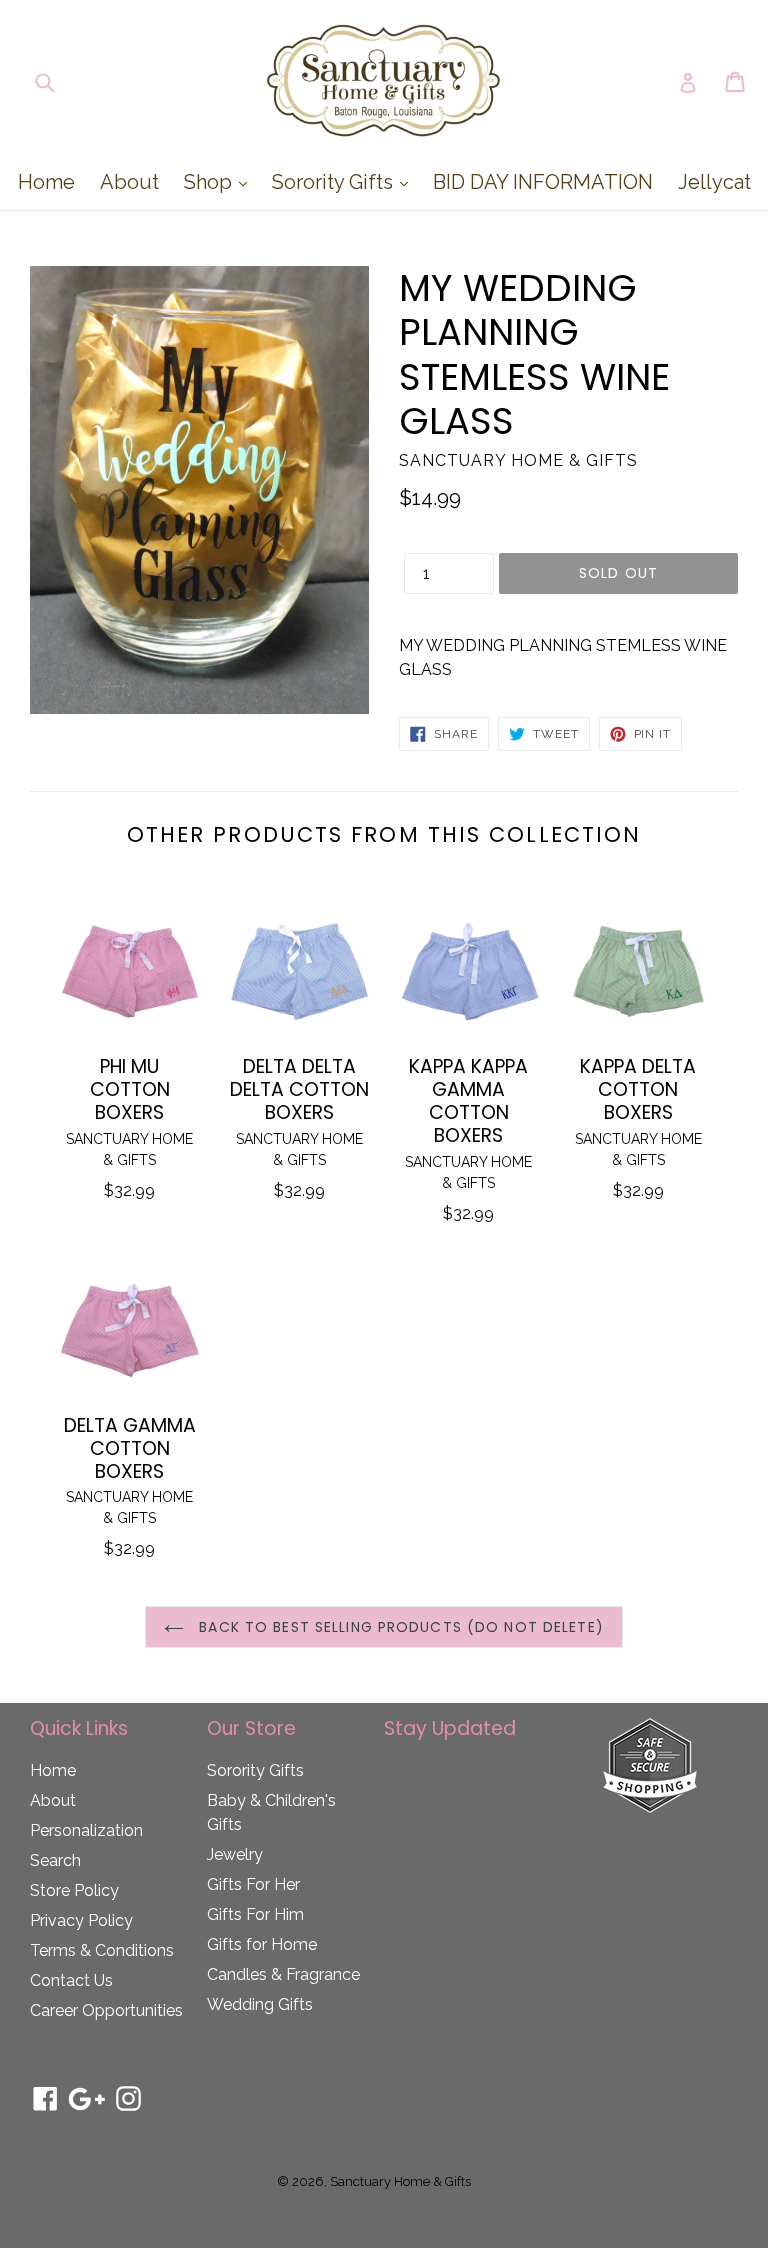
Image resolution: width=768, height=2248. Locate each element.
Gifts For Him (255, 1914)
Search (55, 1860)
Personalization (86, 1830)
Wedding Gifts (260, 2004)
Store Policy (74, 1890)
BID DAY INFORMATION (543, 182)
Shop (220, 181)
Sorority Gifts (345, 181)
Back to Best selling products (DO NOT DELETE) (399, 1627)
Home (46, 182)
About (129, 182)
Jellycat (714, 182)
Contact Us (71, 1980)
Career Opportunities (106, 2010)
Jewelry (235, 1854)
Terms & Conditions (102, 1950)
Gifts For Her (253, 1884)
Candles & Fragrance (283, 1974)
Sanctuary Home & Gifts (400, 2181)
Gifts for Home (262, 1944)
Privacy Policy (81, 1920)
